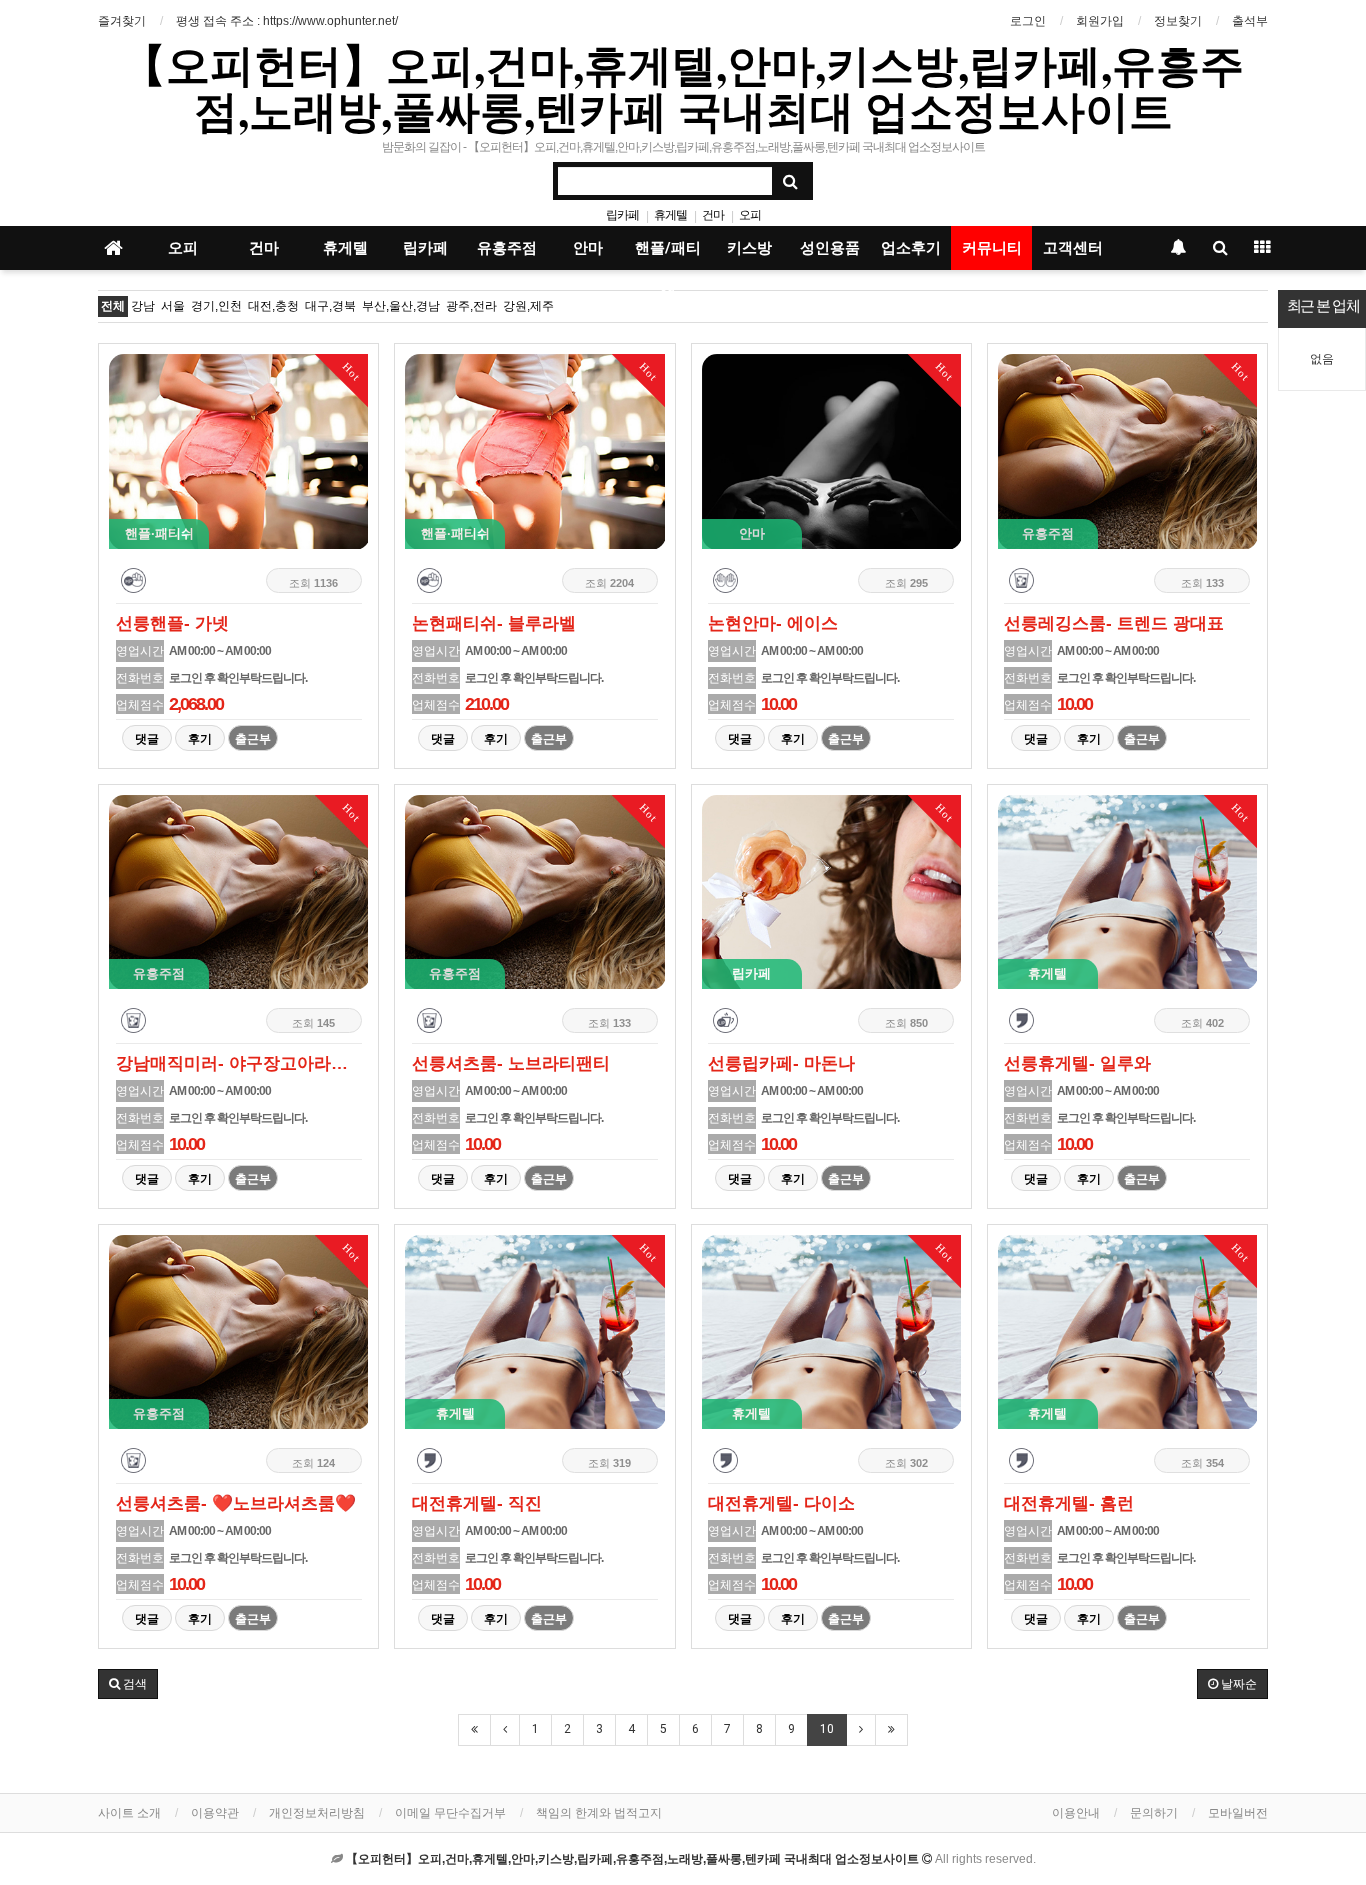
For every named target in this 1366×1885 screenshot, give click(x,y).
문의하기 (1154, 1813)
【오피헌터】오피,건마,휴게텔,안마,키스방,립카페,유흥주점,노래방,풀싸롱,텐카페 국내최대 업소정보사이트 (683, 87)
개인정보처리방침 (317, 1813)
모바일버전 (1238, 1813)
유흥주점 (507, 248)
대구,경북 (330, 306)
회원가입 (1100, 21)
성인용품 (830, 248)
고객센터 (1073, 248)
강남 (143, 306)
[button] (128, 1684)
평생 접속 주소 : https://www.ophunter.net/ (287, 21)
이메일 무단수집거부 (450, 1813)
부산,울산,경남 (401, 306)
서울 (173, 306)
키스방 (749, 248)
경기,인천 (216, 306)
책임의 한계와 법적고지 (599, 1813)
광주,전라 (471, 306)
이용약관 (215, 1813)
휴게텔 (670, 215)
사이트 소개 (129, 1813)
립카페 (622, 215)
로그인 (1028, 21)
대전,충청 (273, 306)
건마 (713, 215)
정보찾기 (1178, 21)
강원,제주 (528, 306)
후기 (200, 739)
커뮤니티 (992, 248)
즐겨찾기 (122, 21)
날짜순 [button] (1237, 1684)
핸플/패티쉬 (668, 254)
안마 (588, 248)
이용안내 (1076, 1813)
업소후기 (911, 248)
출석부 (1250, 21)
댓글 (147, 739)
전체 (113, 306)
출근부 (253, 739)
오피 (750, 215)
